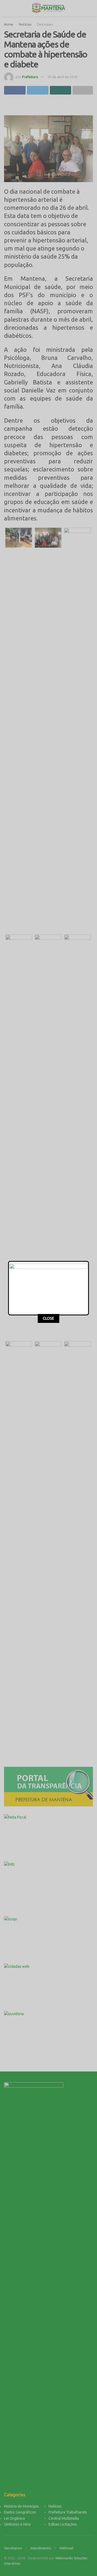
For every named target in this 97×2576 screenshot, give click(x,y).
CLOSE (48, 1318)
